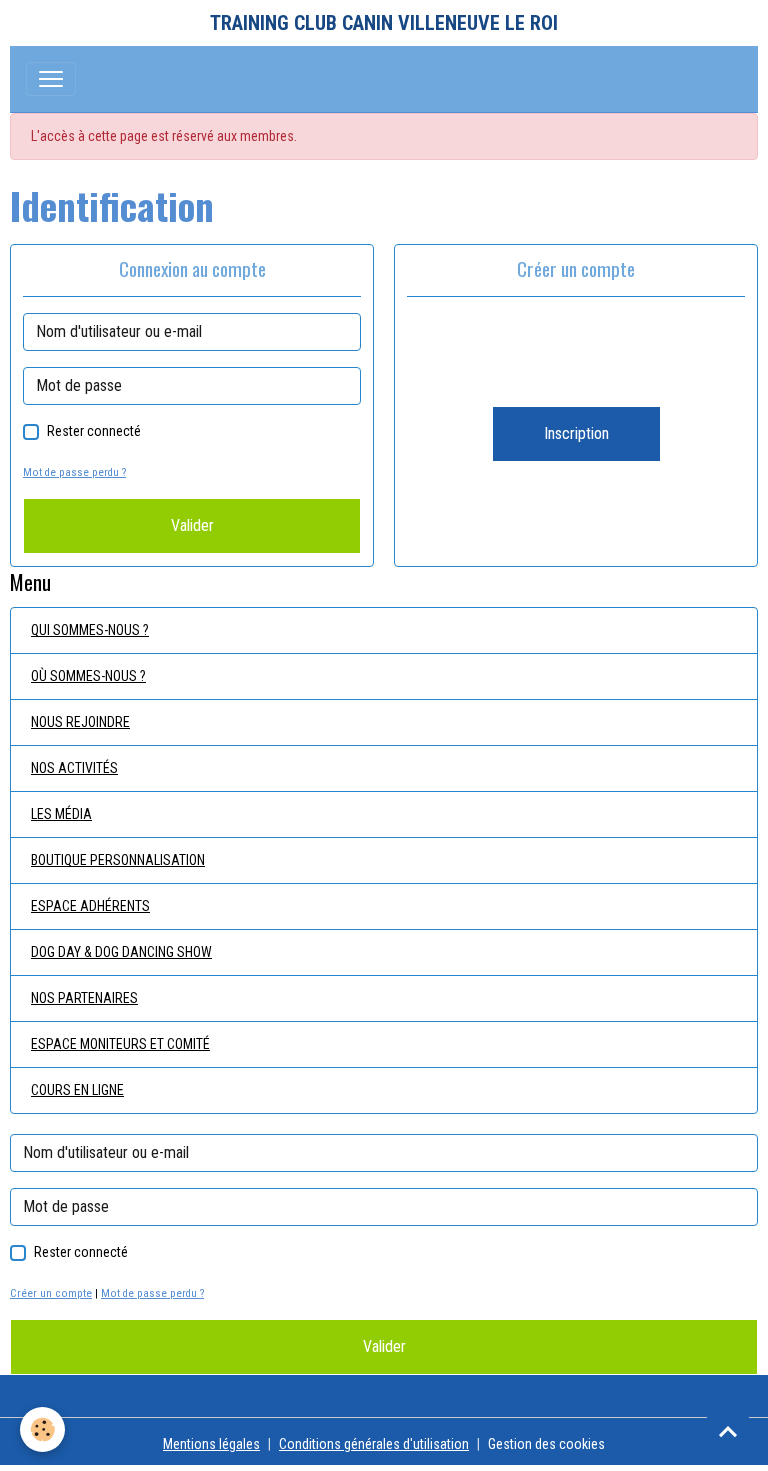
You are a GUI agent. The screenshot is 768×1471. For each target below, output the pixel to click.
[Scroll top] (728, 1431)
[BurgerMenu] (51, 79)
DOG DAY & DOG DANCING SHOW (121, 952)
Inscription (576, 433)
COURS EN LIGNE (77, 1090)
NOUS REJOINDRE (80, 722)
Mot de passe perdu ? (74, 472)
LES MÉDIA (61, 814)
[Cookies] (42, 1429)
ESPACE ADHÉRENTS (90, 906)
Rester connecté (94, 431)
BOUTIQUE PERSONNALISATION (118, 860)
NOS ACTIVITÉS (74, 768)
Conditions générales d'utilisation (374, 1444)
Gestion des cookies (546, 1444)
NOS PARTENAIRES (84, 998)
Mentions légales (211, 1444)
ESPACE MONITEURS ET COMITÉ (120, 1044)
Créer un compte (51, 1293)
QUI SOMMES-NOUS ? (90, 630)
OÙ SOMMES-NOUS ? (88, 676)
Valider (192, 525)
